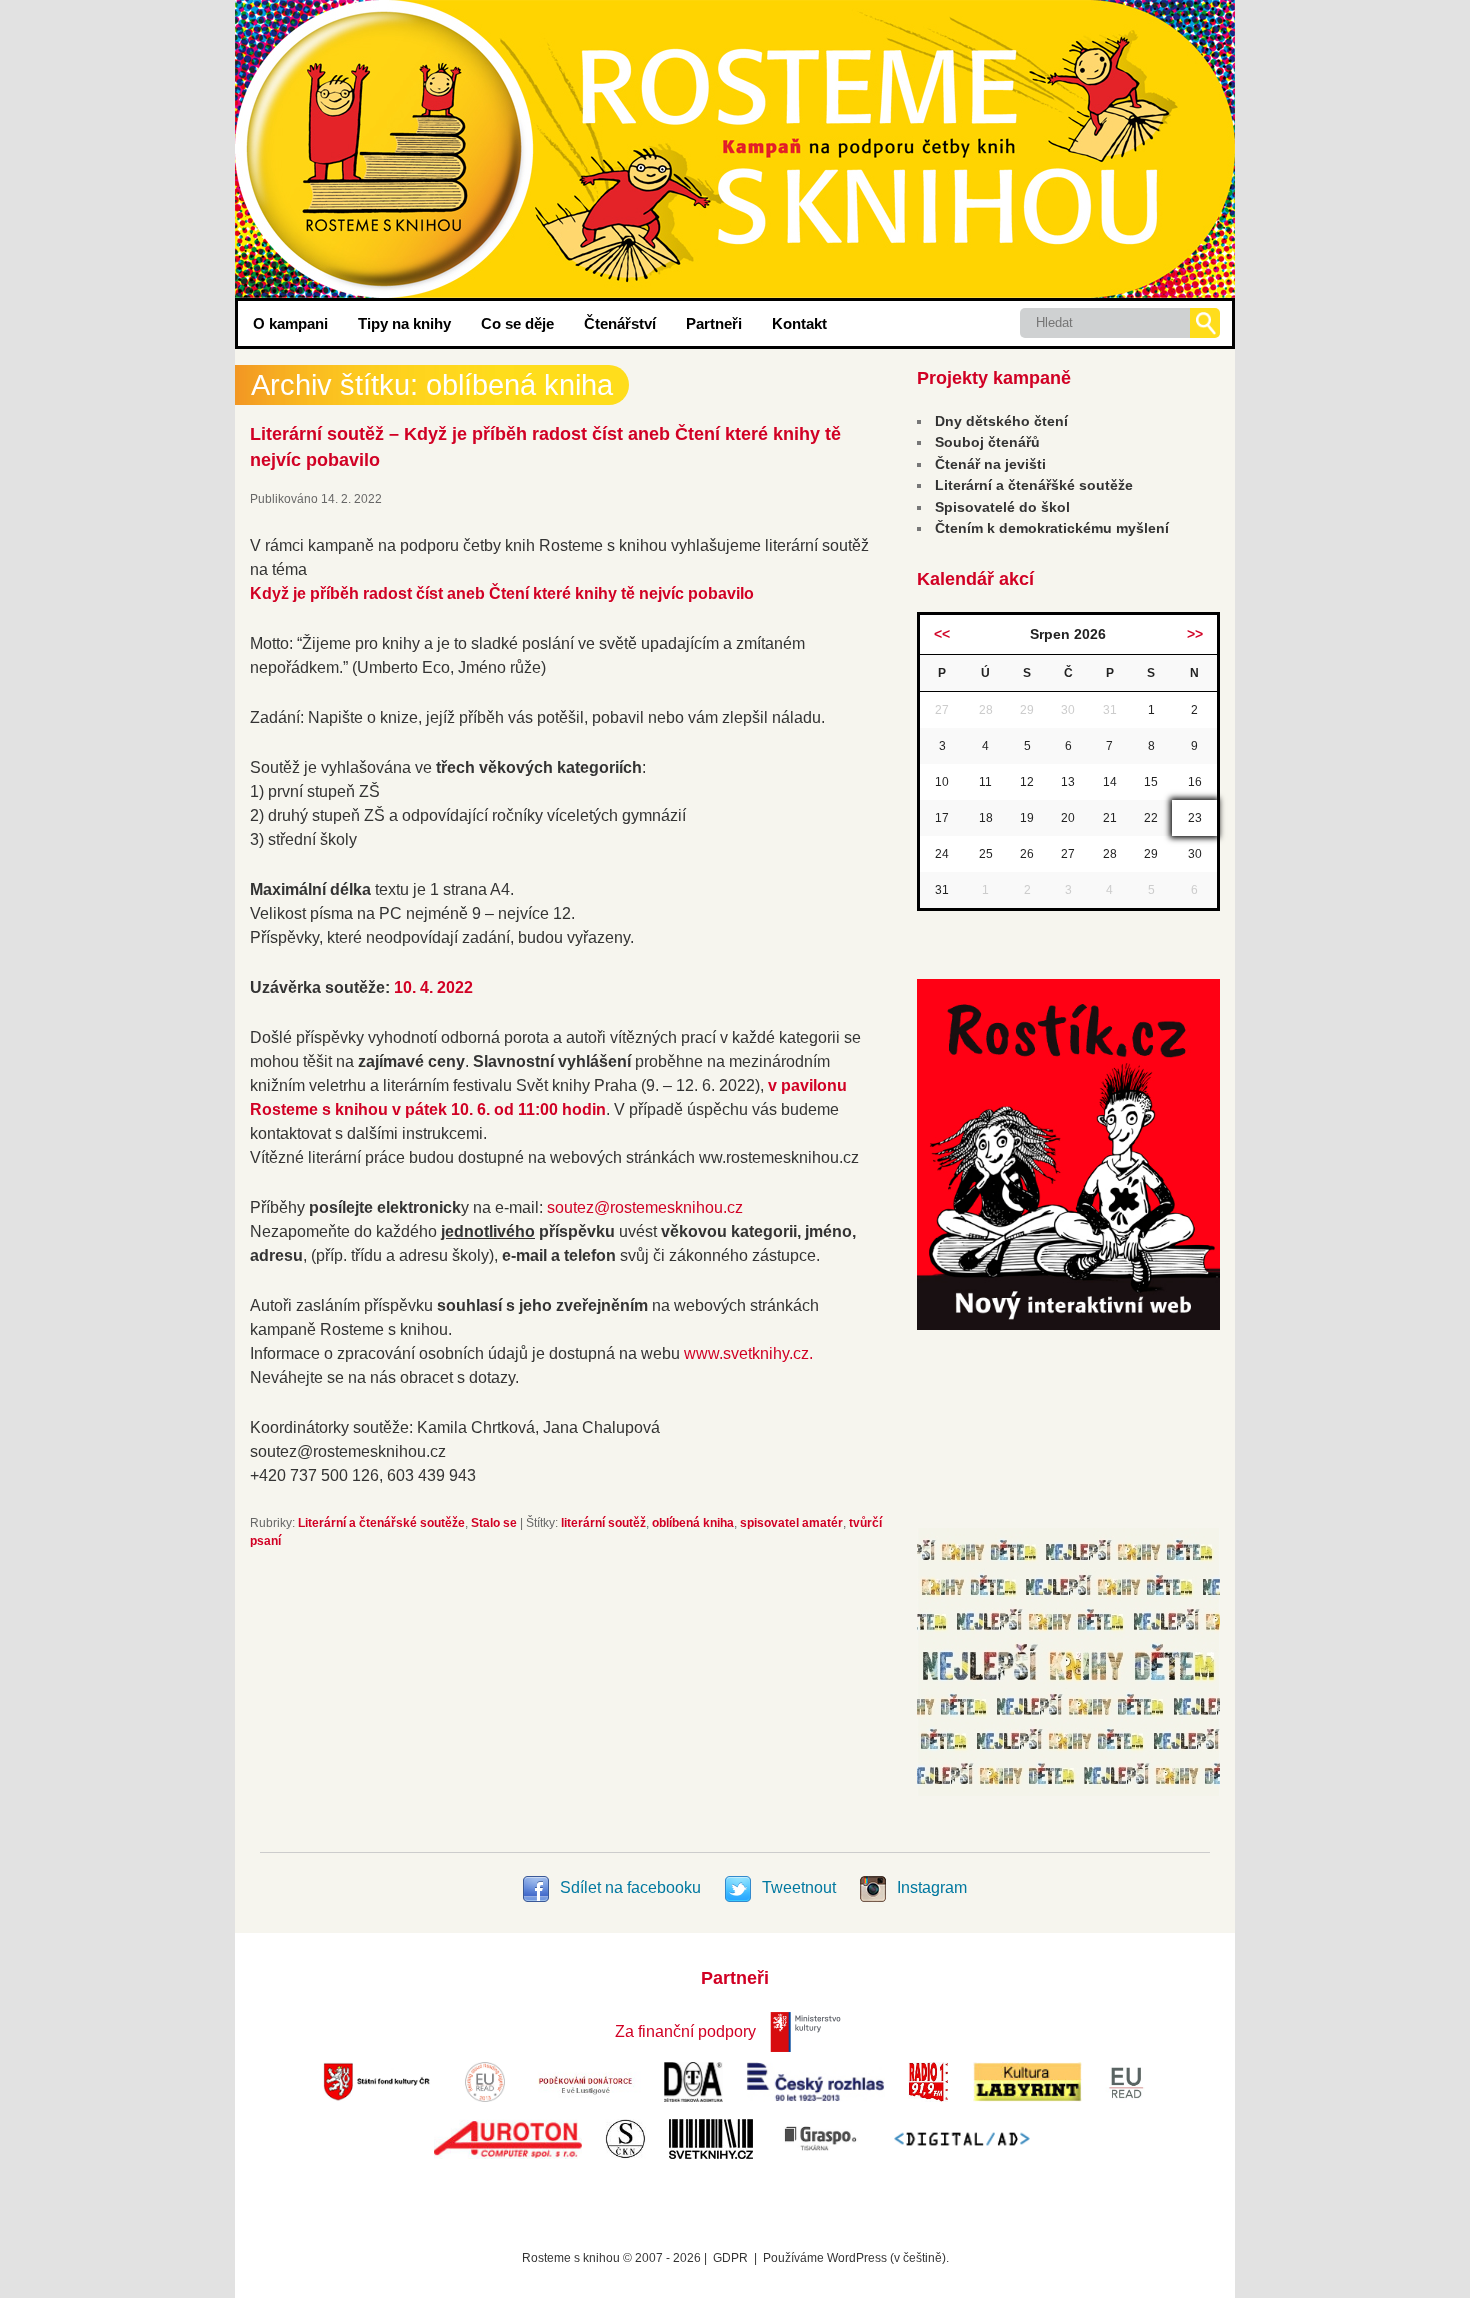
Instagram (930, 1887)
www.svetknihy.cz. (748, 1353)
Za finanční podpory (685, 2031)
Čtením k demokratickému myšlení (1052, 528)
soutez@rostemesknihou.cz (645, 1207)
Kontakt (799, 323)
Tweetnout (799, 1887)
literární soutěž (603, 1523)
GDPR (730, 2258)
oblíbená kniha (693, 1523)
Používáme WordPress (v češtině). (856, 2258)
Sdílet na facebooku (630, 1887)
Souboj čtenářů (987, 442)
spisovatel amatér (791, 1523)
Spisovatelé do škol (1002, 507)
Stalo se (494, 1523)
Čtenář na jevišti (990, 464)
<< (942, 634)
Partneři (714, 323)
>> (1195, 634)
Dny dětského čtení (1001, 421)
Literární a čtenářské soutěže (381, 1523)
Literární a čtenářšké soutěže (1034, 485)
